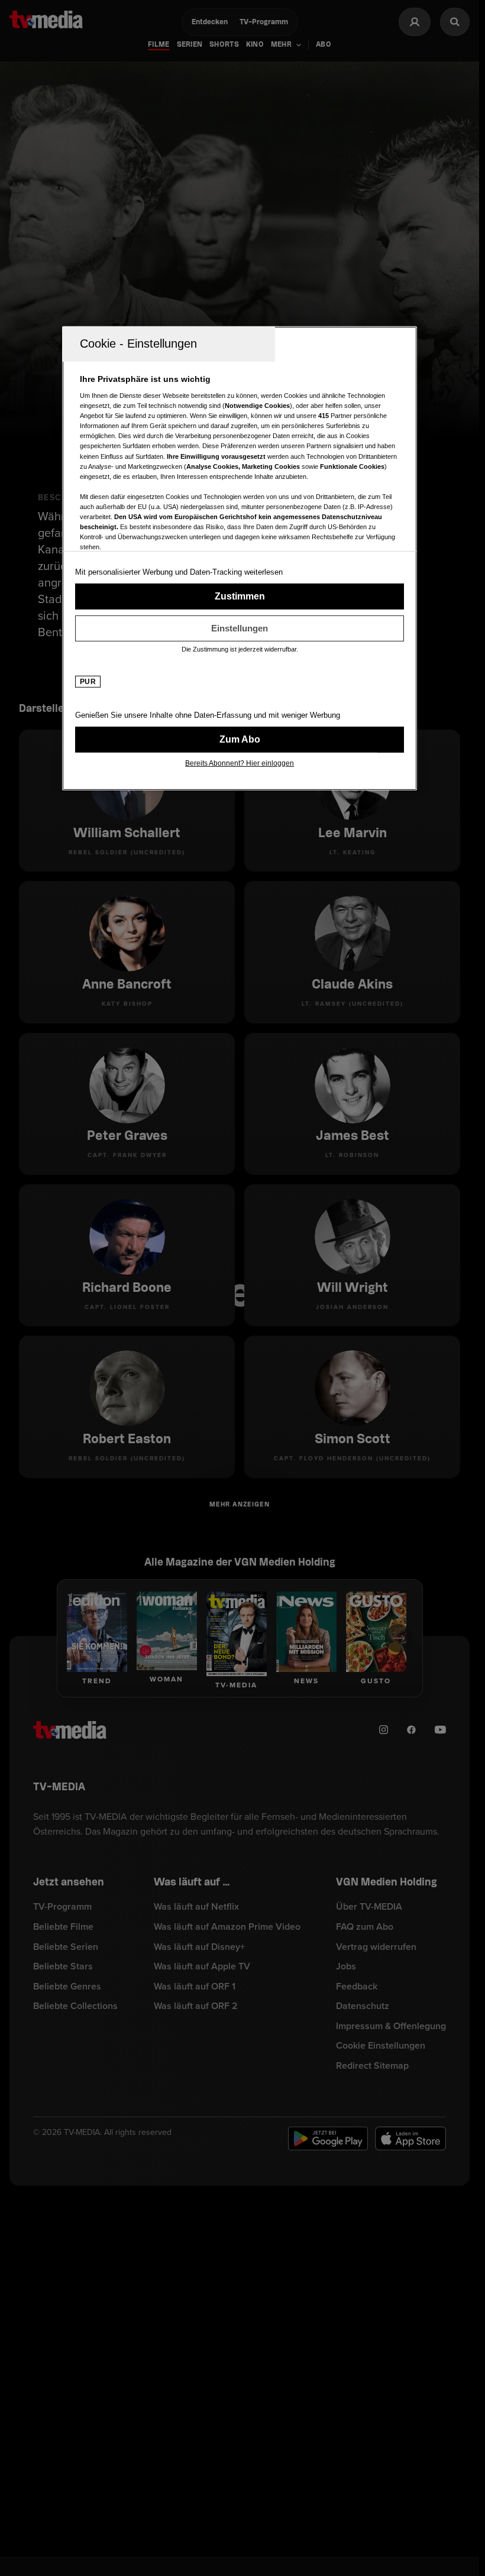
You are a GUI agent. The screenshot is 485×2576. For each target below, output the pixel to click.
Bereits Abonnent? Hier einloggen (240, 763)
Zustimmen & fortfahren (240, 596)
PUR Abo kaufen (240, 739)
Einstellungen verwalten (240, 628)
